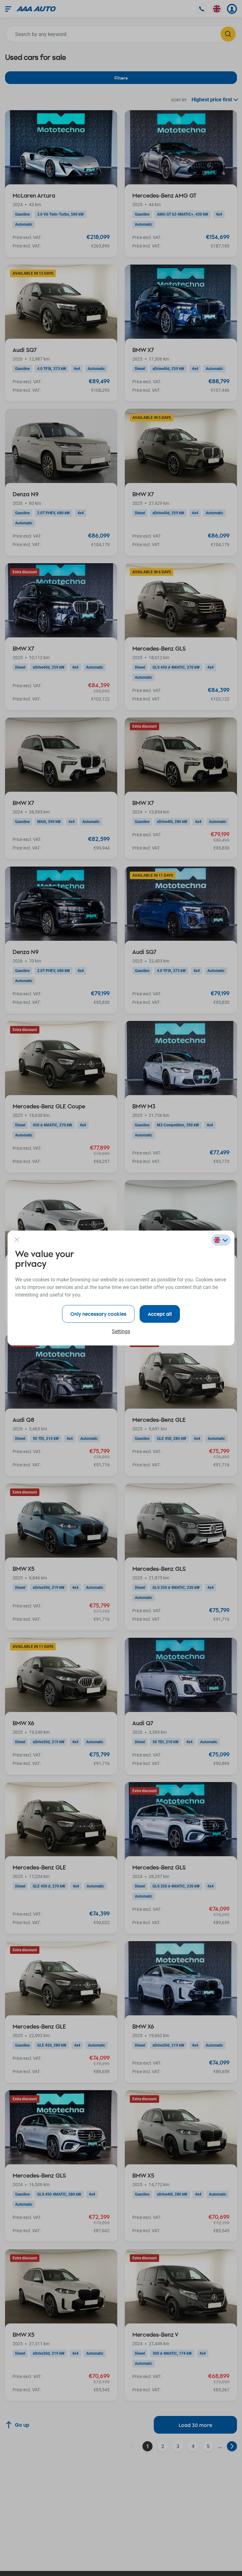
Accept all (160, 1314)
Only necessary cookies (98, 1314)
